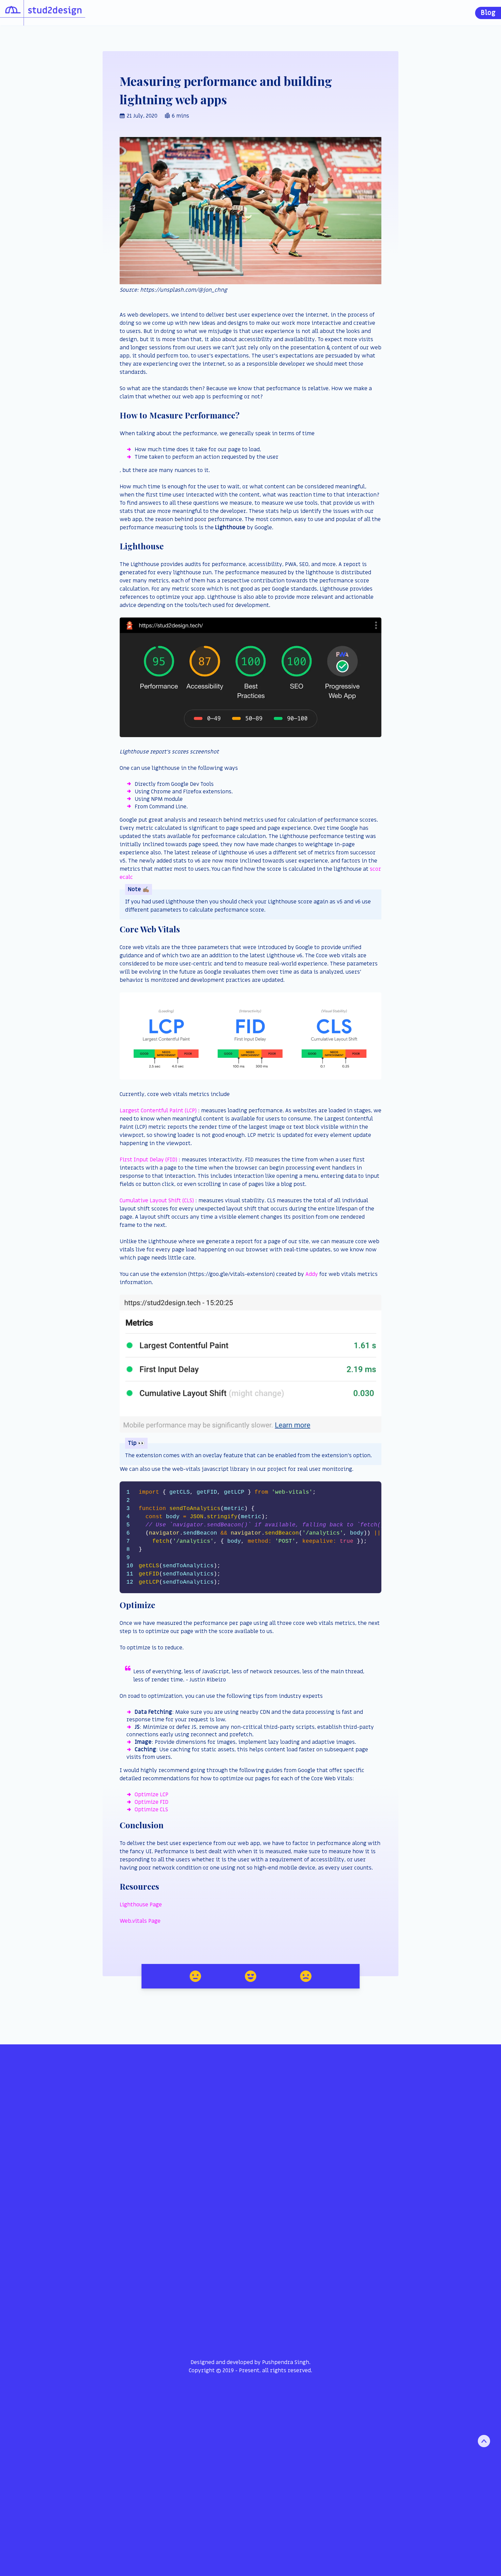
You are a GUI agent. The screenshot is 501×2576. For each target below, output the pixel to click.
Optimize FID (151, 1802)
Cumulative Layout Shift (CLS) (157, 1201)
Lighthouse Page (141, 1905)
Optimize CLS (151, 1810)
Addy (312, 1274)
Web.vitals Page (140, 1921)
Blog (488, 13)
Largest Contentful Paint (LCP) (158, 1111)
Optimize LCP (151, 1795)
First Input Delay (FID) (148, 1160)
